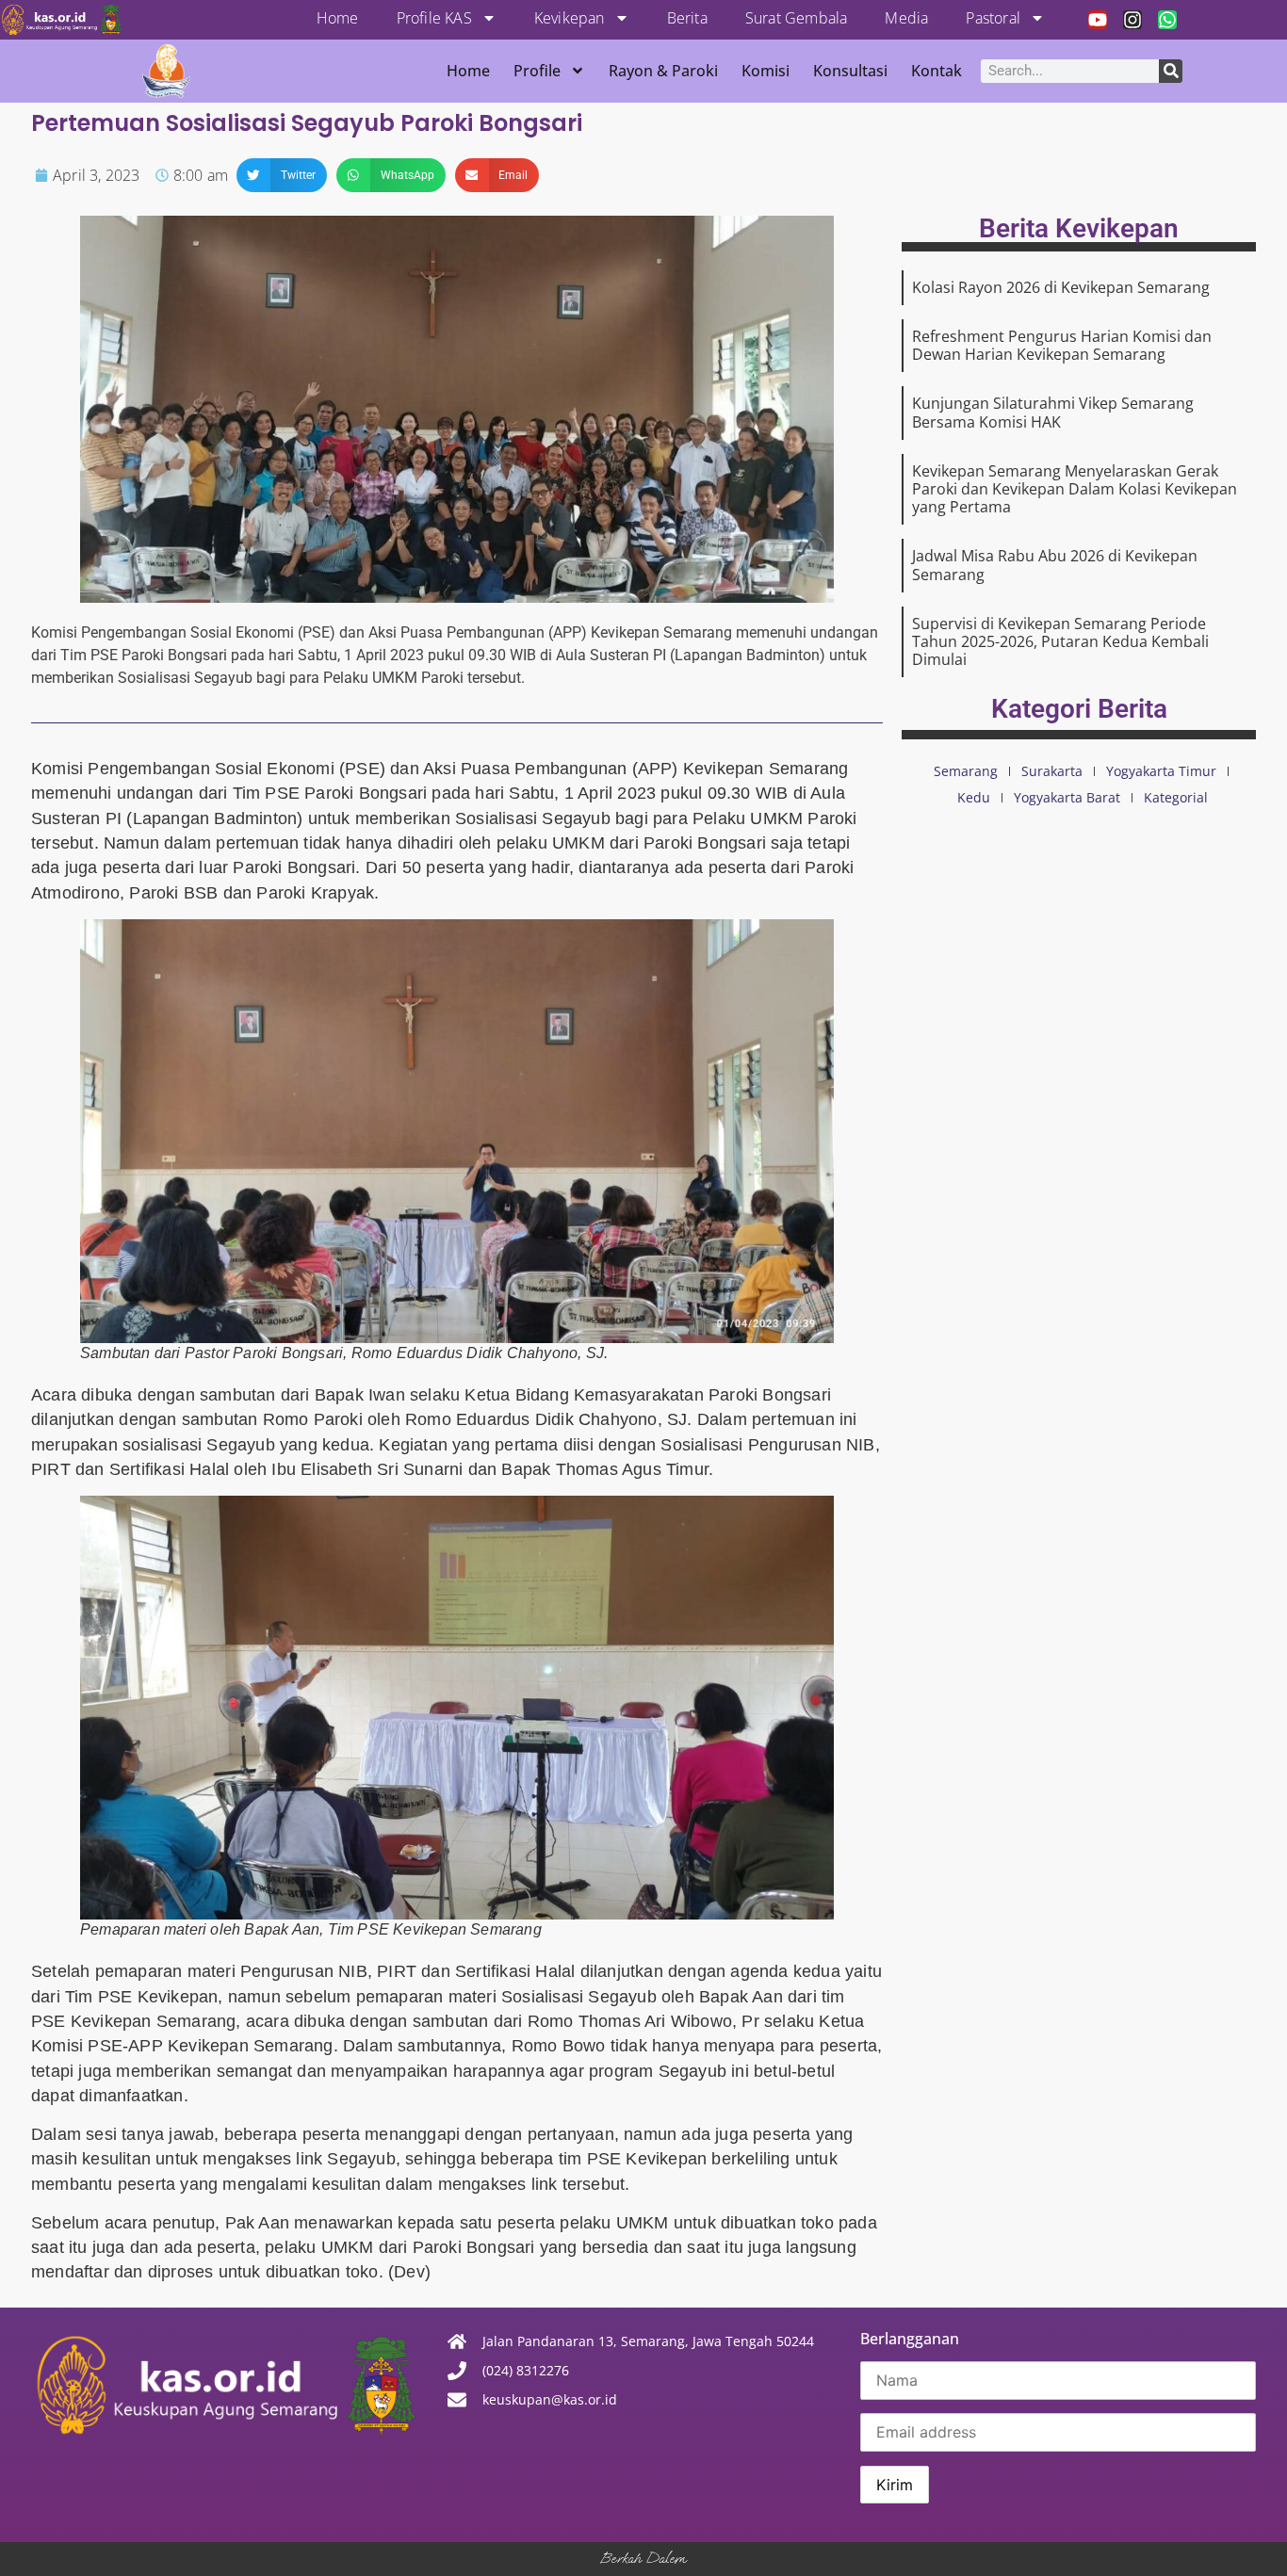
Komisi (766, 71)
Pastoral (993, 18)
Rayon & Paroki (663, 71)
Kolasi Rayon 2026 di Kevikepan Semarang (1061, 287)
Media (906, 18)
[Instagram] (1132, 20)
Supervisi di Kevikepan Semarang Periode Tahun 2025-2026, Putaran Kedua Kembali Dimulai (1060, 641)
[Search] (1171, 71)
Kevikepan (570, 18)
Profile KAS (434, 18)
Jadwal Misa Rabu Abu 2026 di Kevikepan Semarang (1055, 565)
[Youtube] (1098, 20)
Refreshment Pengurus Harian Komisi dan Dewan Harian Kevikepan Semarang (1062, 345)
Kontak (937, 71)
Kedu (974, 797)
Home (338, 18)
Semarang (966, 771)
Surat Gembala (797, 18)
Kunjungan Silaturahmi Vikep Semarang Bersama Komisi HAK (1053, 412)
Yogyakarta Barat (1067, 797)
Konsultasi (850, 71)
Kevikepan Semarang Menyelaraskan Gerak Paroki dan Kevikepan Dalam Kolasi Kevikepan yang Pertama (1075, 489)
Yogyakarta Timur (1161, 771)
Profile (537, 71)
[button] (282, 175)
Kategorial (1176, 797)
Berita (687, 18)
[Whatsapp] (1167, 20)
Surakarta (1052, 771)
